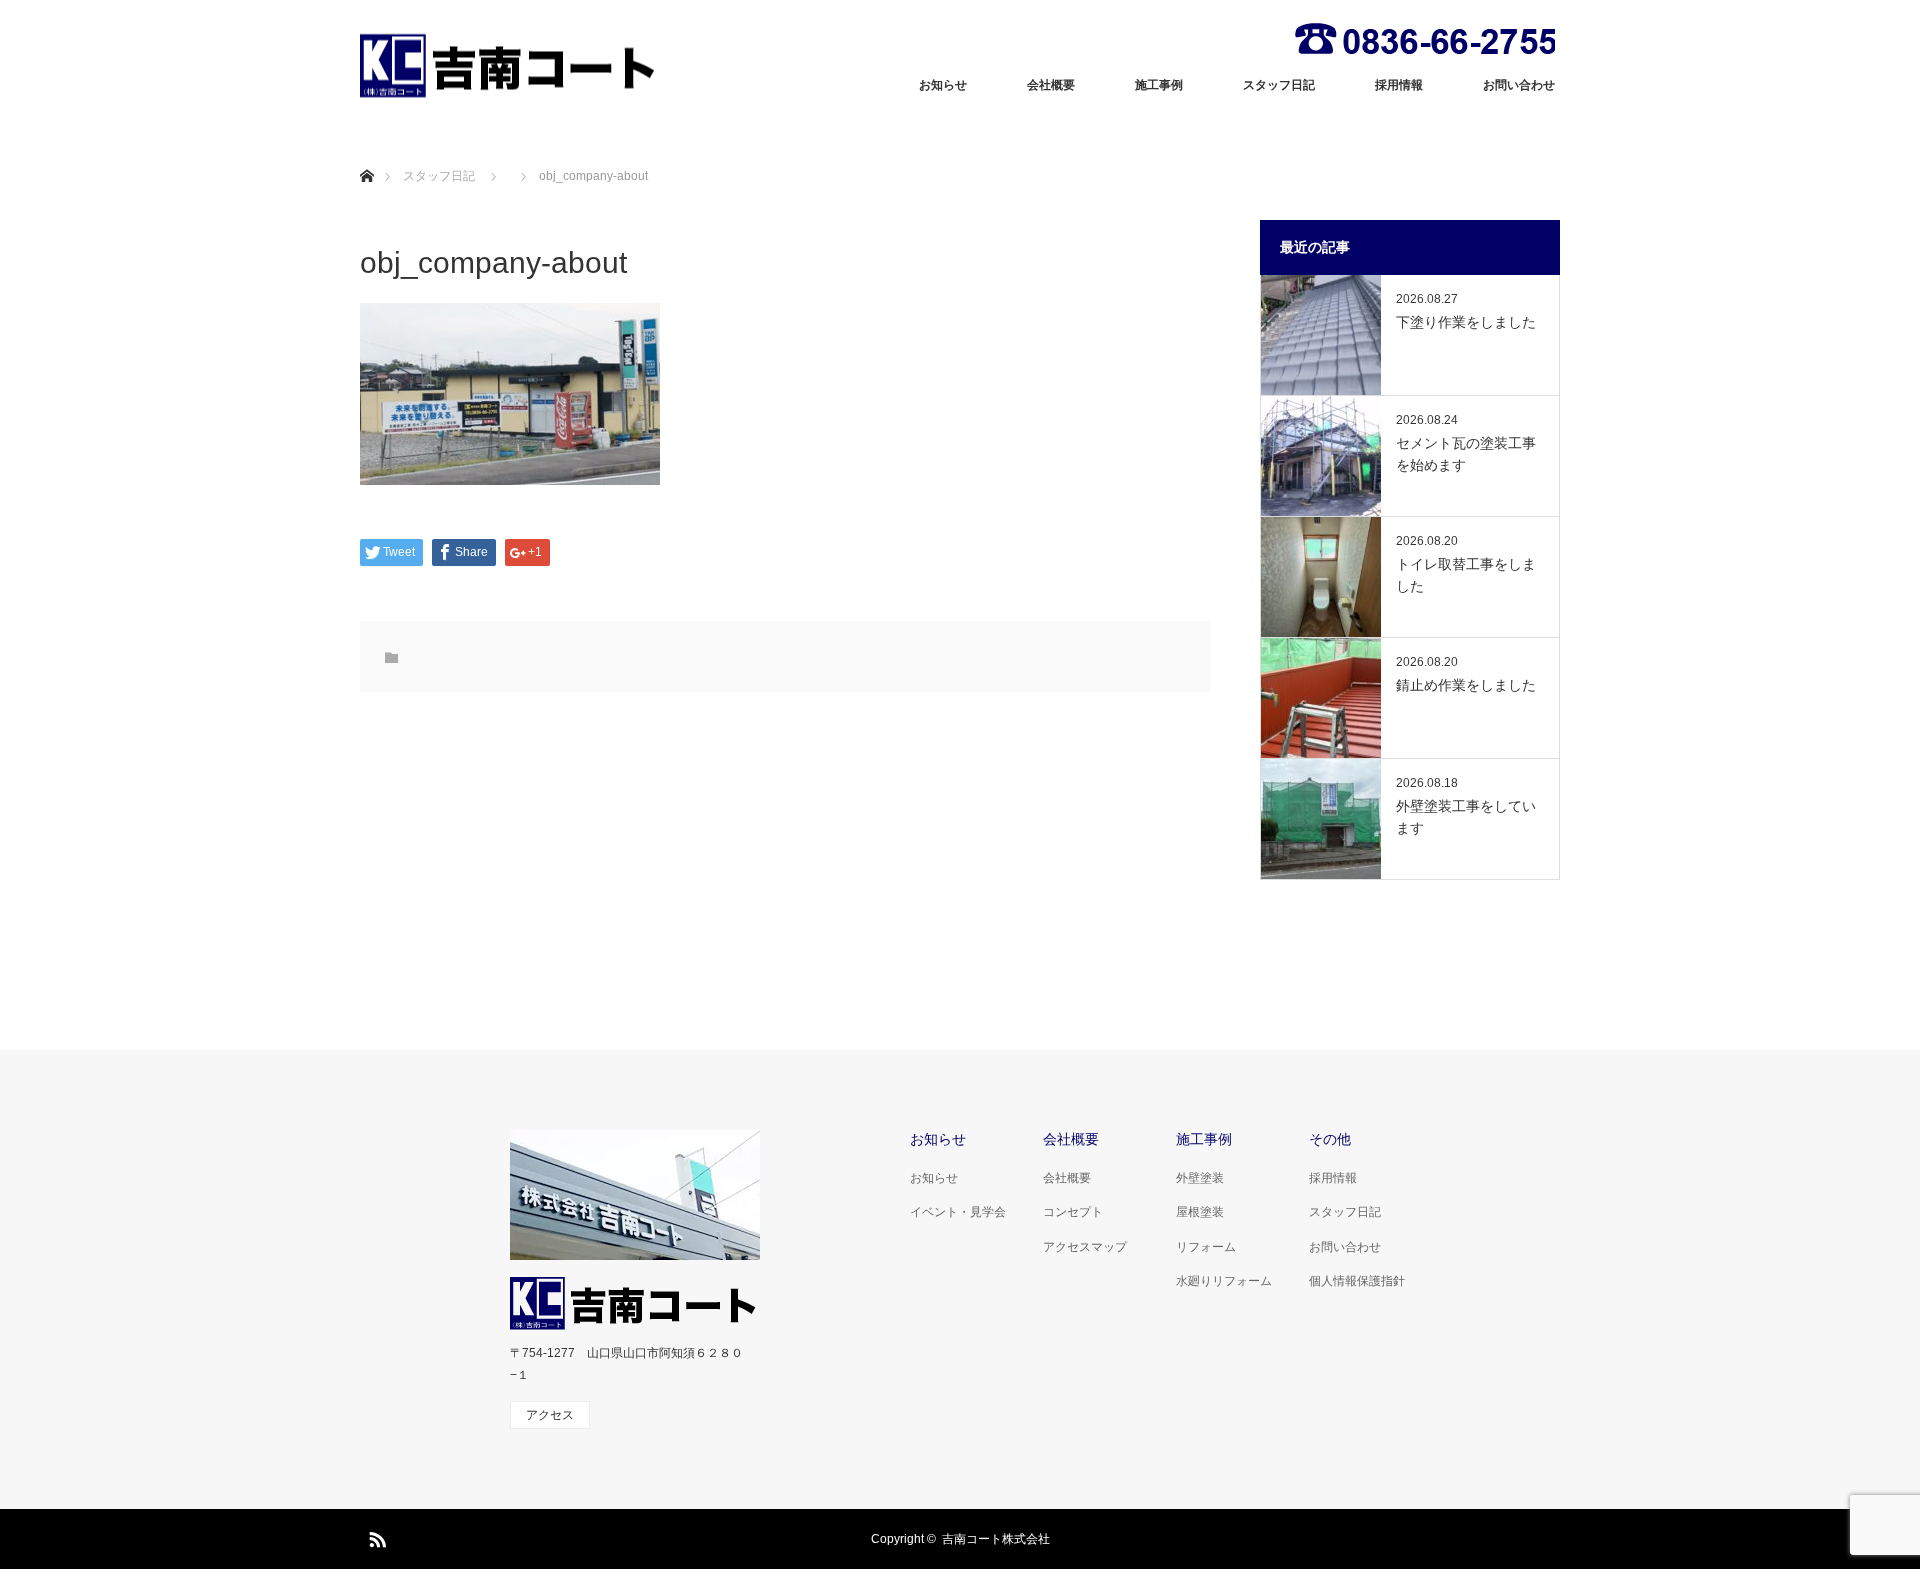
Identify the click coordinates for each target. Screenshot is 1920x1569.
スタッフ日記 (1279, 85)
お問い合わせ (1519, 85)
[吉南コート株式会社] (510, 65)
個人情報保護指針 (1357, 1281)
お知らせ (943, 85)
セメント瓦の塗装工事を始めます (1466, 454)
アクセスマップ (1085, 1247)
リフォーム (1206, 1247)
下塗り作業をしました (1466, 322)
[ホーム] (366, 152)
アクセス (550, 1415)
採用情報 (1399, 85)
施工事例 (1159, 85)
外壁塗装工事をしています (1466, 817)
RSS (375, 1536)
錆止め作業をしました (1466, 685)
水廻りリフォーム (1224, 1281)
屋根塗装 (1200, 1212)
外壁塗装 (1200, 1178)
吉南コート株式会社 (996, 1539)
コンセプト (1073, 1212)
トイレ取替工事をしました (1466, 575)
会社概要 (1051, 85)
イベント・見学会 (958, 1212)
